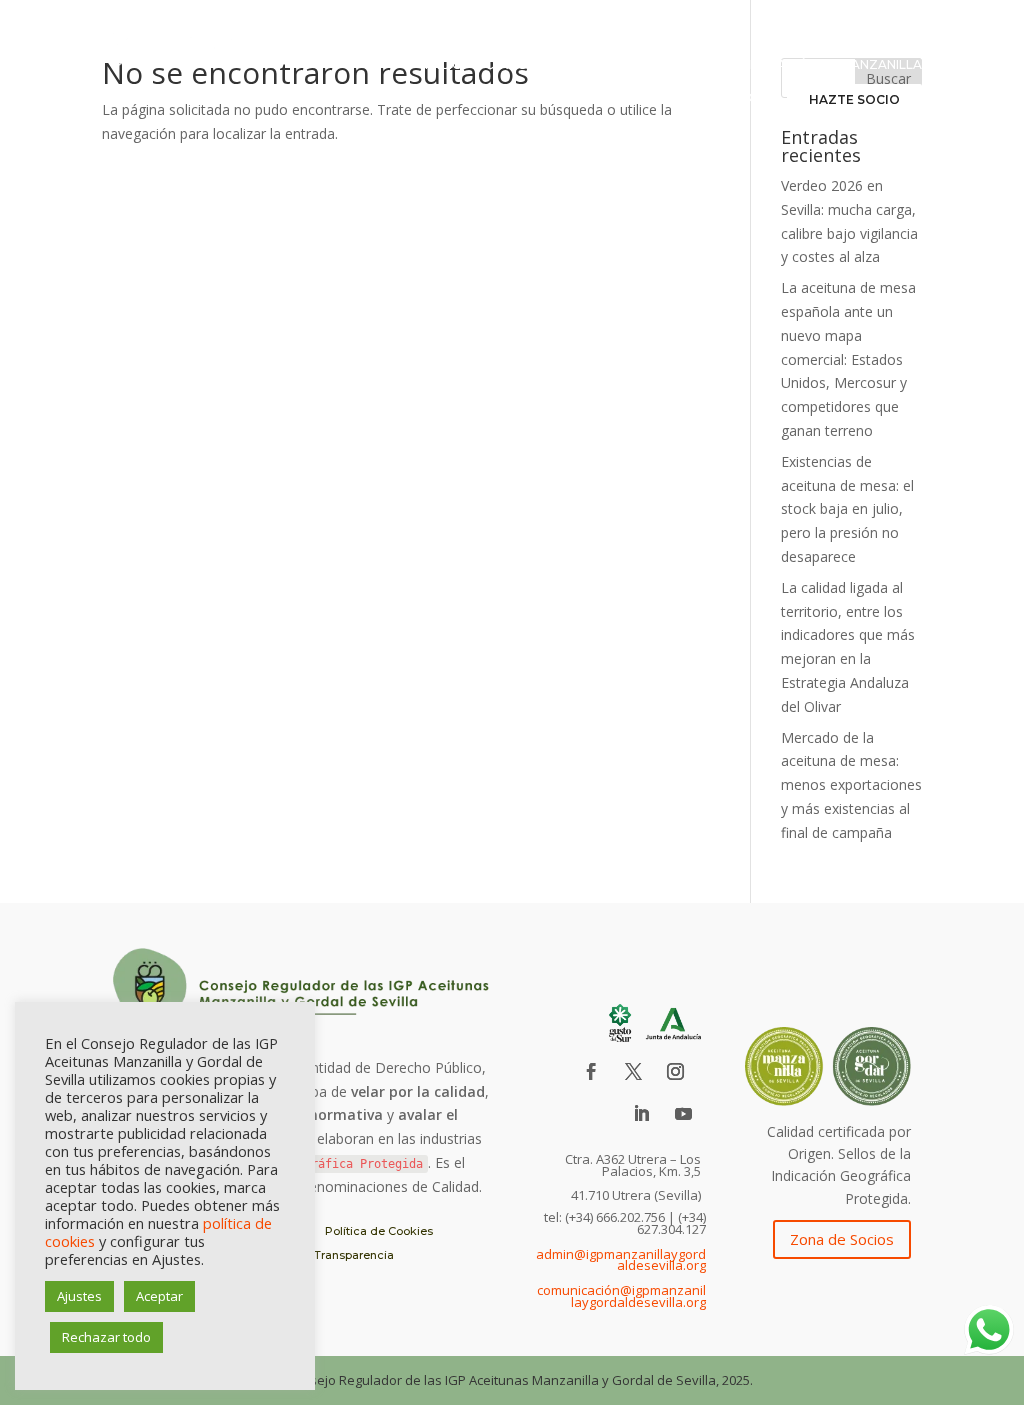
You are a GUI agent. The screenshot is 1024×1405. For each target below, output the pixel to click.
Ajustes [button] (79, 1296)
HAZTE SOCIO (854, 99)
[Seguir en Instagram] (676, 1072)
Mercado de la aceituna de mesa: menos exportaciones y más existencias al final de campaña (851, 785)
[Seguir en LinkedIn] (642, 1114)
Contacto (715, 97)
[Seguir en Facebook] (592, 1072)
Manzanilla (881, 65)
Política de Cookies (379, 1231)
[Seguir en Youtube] (684, 1114)
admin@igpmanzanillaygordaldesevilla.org (621, 1260)
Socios (572, 97)
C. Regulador (533, 65)
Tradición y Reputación (733, 65)
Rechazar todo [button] (106, 1337)
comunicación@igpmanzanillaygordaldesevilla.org (621, 1296)
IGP (615, 65)
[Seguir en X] (634, 1072)
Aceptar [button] (159, 1296)
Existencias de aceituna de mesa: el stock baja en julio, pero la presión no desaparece (847, 509)
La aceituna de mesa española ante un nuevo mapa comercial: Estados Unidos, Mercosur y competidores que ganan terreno (848, 359)
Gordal (498, 97)
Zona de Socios (842, 1239)
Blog (636, 97)
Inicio (444, 65)
